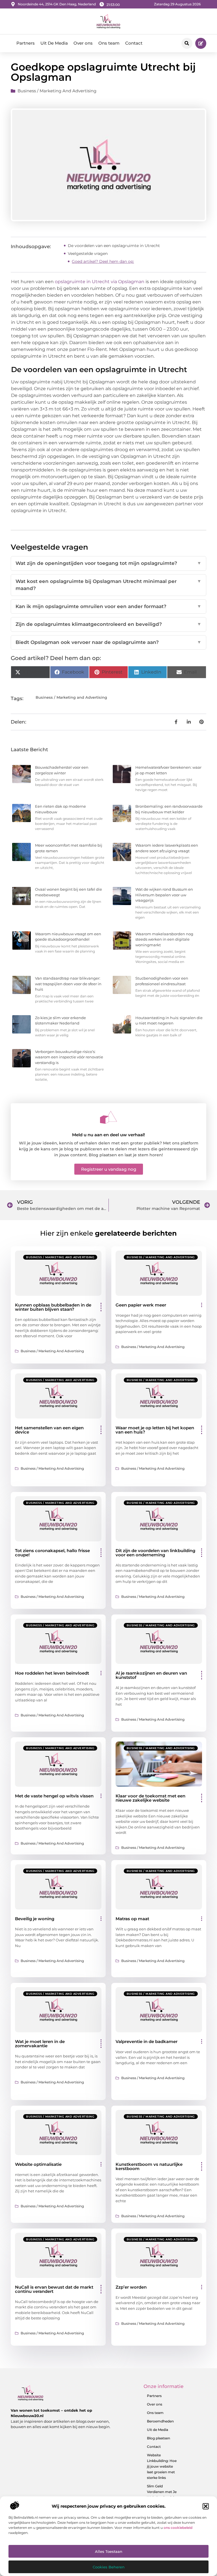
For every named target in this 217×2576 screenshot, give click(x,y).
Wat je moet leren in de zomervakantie (40, 2044)
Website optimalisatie (38, 2164)
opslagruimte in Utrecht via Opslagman (100, 282)
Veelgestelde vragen (88, 254)
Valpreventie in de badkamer (147, 2041)
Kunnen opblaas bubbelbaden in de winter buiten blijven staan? (53, 1307)
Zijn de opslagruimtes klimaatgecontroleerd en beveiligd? (108, 624)
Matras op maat (132, 1919)
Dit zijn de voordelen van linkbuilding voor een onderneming (155, 1553)
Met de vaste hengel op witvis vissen (54, 1796)
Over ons (83, 43)
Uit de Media (158, 2430)
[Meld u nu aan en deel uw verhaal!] (108, 1117)
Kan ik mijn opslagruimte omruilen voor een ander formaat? (108, 606)
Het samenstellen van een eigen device (49, 1430)
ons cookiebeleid (178, 2528)
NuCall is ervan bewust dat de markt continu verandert (54, 2289)
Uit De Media (54, 43)
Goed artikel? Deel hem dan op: (103, 261)
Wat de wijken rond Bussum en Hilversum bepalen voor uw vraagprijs (164, 895)
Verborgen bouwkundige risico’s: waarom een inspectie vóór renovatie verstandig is (69, 1057)
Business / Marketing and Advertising (57, 91)
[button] (206, 2506)
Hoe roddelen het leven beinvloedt (52, 1673)
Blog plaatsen (159, 2438)
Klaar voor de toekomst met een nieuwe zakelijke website (150, 1798)
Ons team (109, 43)
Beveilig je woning (35, 1919)
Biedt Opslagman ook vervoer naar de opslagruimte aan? (108, 642)
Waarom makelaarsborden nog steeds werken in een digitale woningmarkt (164, 939)
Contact (134, 43)
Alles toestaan (109, 2551)
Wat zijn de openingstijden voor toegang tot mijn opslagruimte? (108, 563)
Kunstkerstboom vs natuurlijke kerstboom (149, 2166)
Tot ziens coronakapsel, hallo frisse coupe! (52, 1553)
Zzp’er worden (131, 2287)
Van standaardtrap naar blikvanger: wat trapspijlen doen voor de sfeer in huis (68, 984)
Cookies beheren (109, 2567)
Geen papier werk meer (141, 1305)
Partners (26, 43)
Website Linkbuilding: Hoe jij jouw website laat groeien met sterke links (162, 2466)
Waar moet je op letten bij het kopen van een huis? (155, 1430)
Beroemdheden (160, 2421)
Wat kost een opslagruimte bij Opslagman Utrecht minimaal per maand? (108, 585)
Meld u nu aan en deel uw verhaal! (108, 1135)
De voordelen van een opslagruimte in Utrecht (114, 246)
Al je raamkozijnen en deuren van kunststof (151, 1675)
